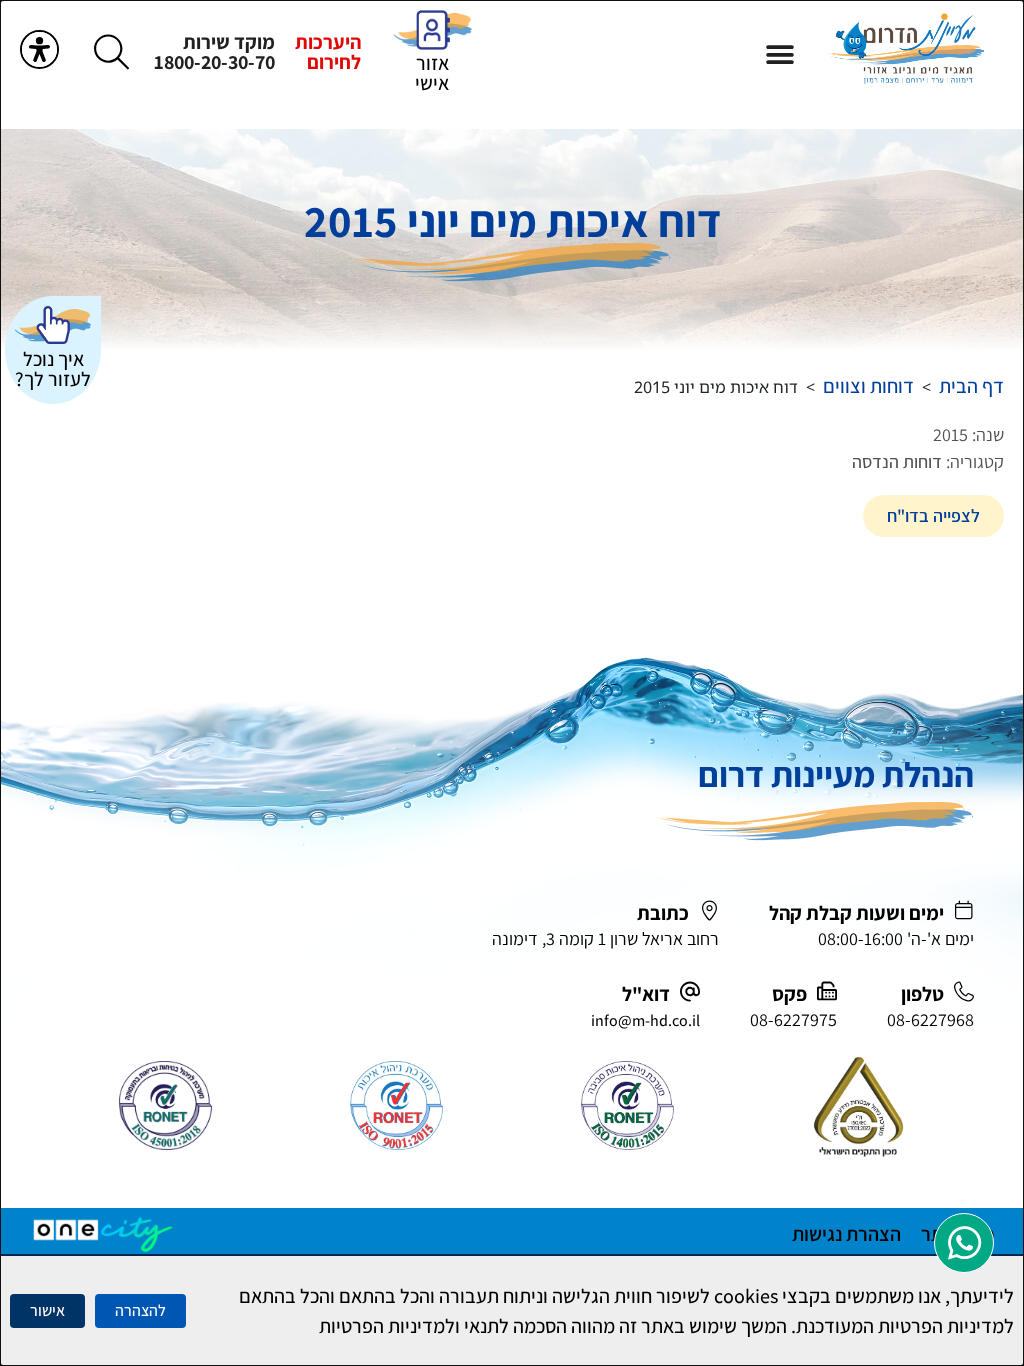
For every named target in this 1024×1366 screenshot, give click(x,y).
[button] (780, 54)
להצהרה (140, 1310)
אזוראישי (432, 73)
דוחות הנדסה (897, 461)
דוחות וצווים (868, 386)
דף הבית (971, 386)
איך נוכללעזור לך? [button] (53, 369)
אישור (47, 1310)
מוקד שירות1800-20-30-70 (214, 52)
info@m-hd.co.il (645, 1020)
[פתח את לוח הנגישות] (39, 49)
